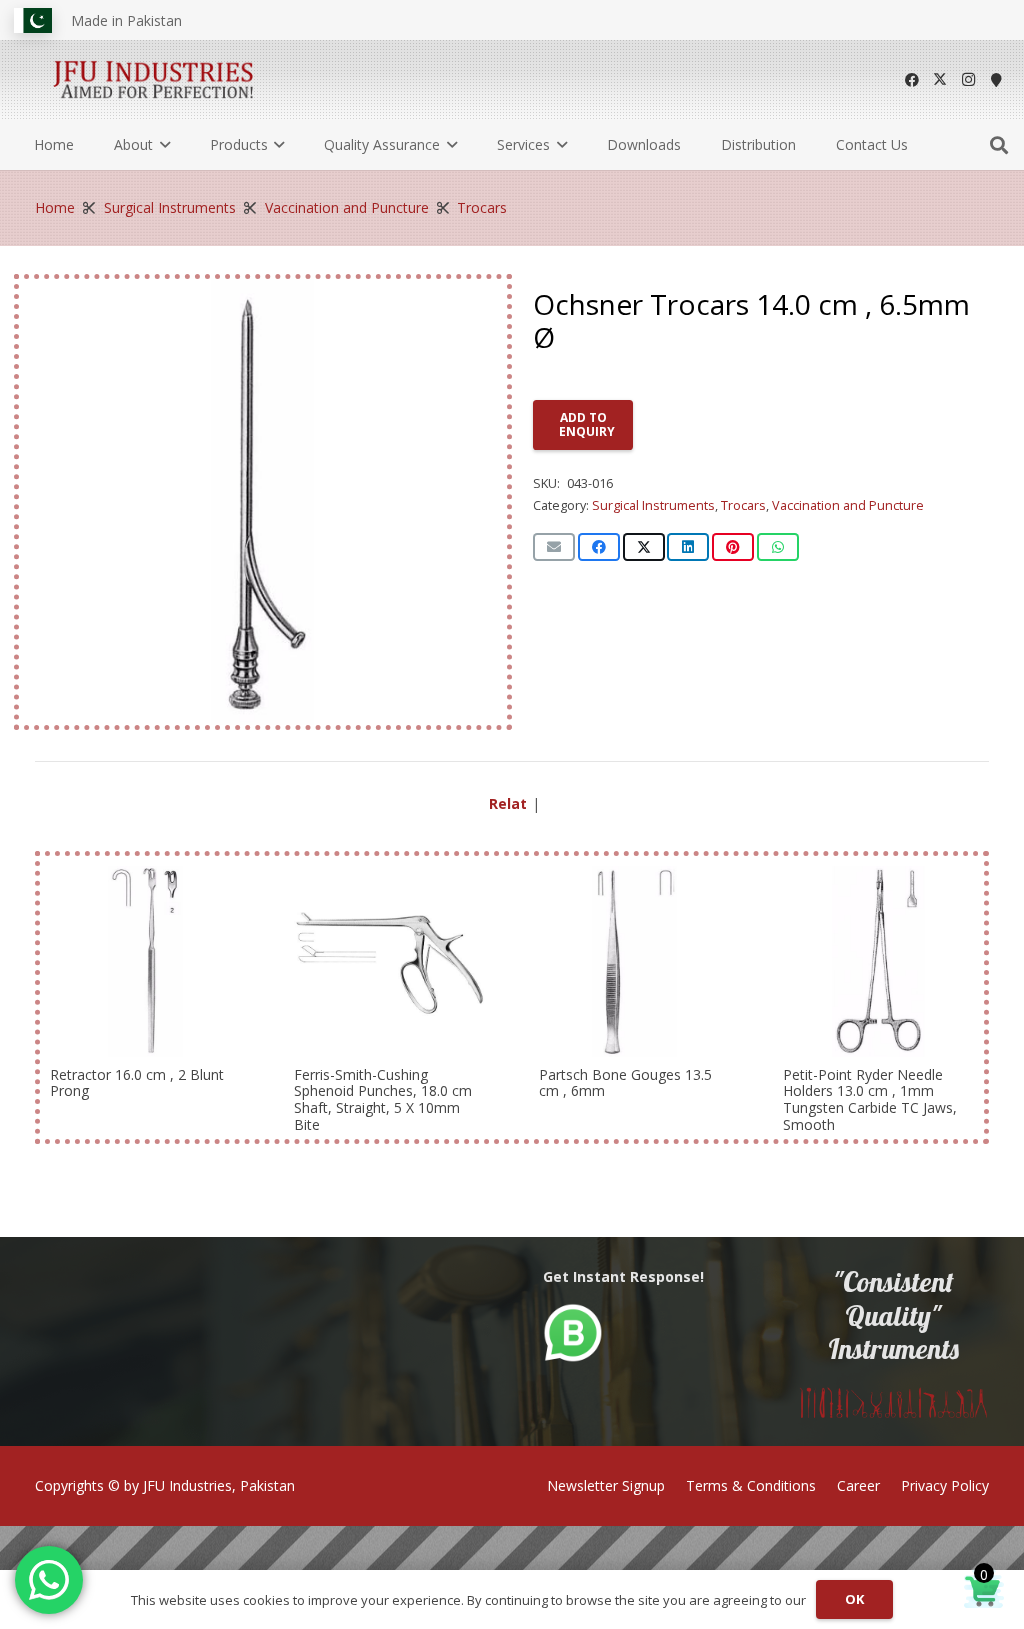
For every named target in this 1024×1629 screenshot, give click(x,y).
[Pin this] (733, 547)
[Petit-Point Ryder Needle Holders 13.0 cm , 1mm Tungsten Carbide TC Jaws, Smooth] (878, 961)
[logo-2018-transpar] (154, 80)
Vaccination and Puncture (347, 207)
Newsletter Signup (606, 1485)
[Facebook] (912, 80)
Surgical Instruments (170, 207)
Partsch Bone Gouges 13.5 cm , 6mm (625, 1082)
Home (55, 207)
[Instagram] (968, 80)
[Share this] (599, 547)
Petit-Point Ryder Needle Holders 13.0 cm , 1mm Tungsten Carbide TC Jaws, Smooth (870, 1098)
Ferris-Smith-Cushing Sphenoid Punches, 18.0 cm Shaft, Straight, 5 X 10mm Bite (383, 1098)
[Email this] (554, 547)
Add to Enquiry (587, 424)
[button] (161, 145)
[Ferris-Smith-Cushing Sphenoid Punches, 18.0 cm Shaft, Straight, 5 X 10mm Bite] (389, 961)
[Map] (996, 80)
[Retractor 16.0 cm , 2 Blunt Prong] (145, 961)
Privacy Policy (945, 1485)
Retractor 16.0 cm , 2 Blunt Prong (137, 1082)
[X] (940, 80)
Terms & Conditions (751, 1485)
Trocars (482, 207)
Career (858, 1485)
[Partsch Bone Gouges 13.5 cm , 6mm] (634, 961)
